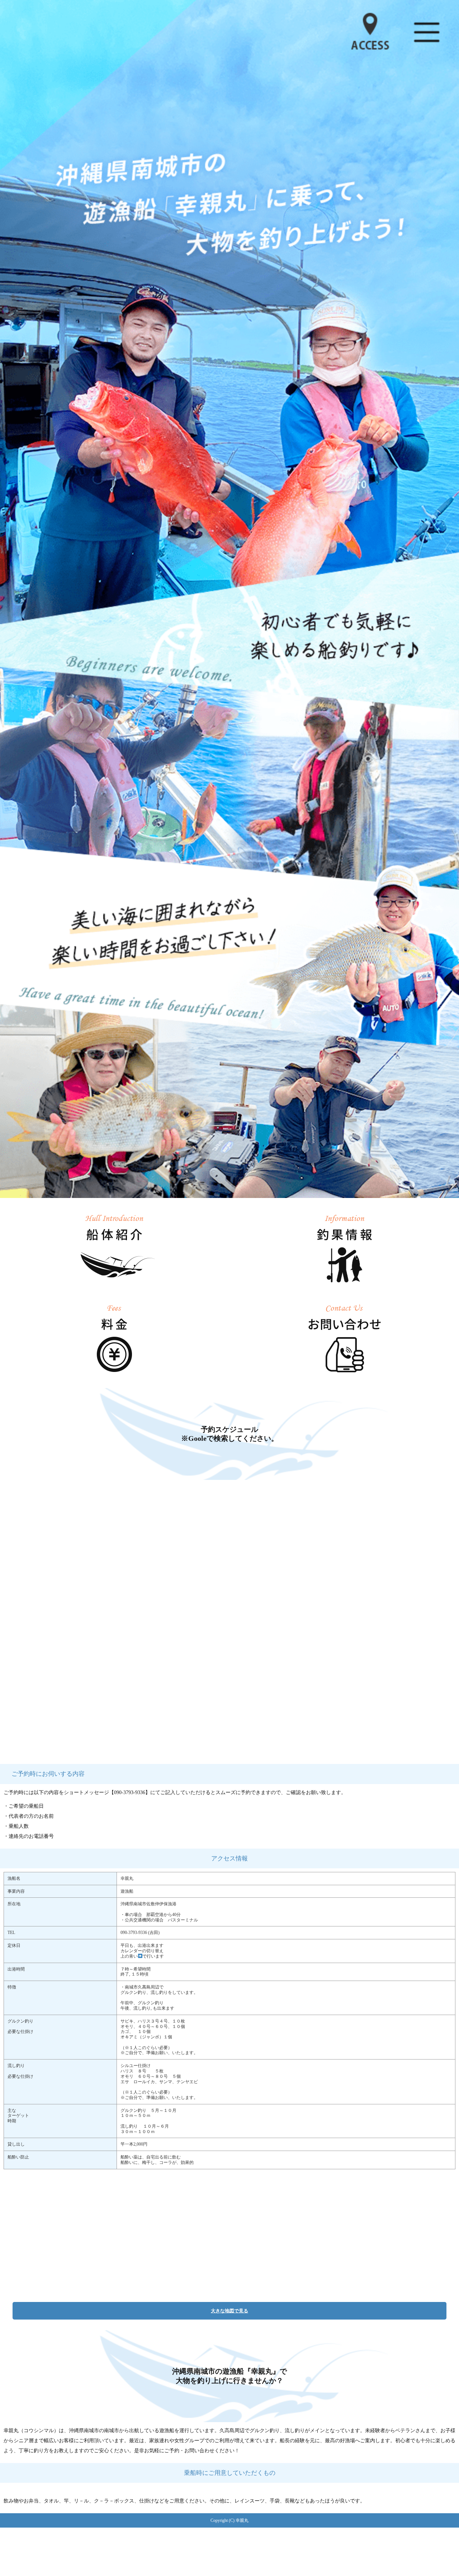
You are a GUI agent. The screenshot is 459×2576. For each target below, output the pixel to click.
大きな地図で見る (229, 2311)
